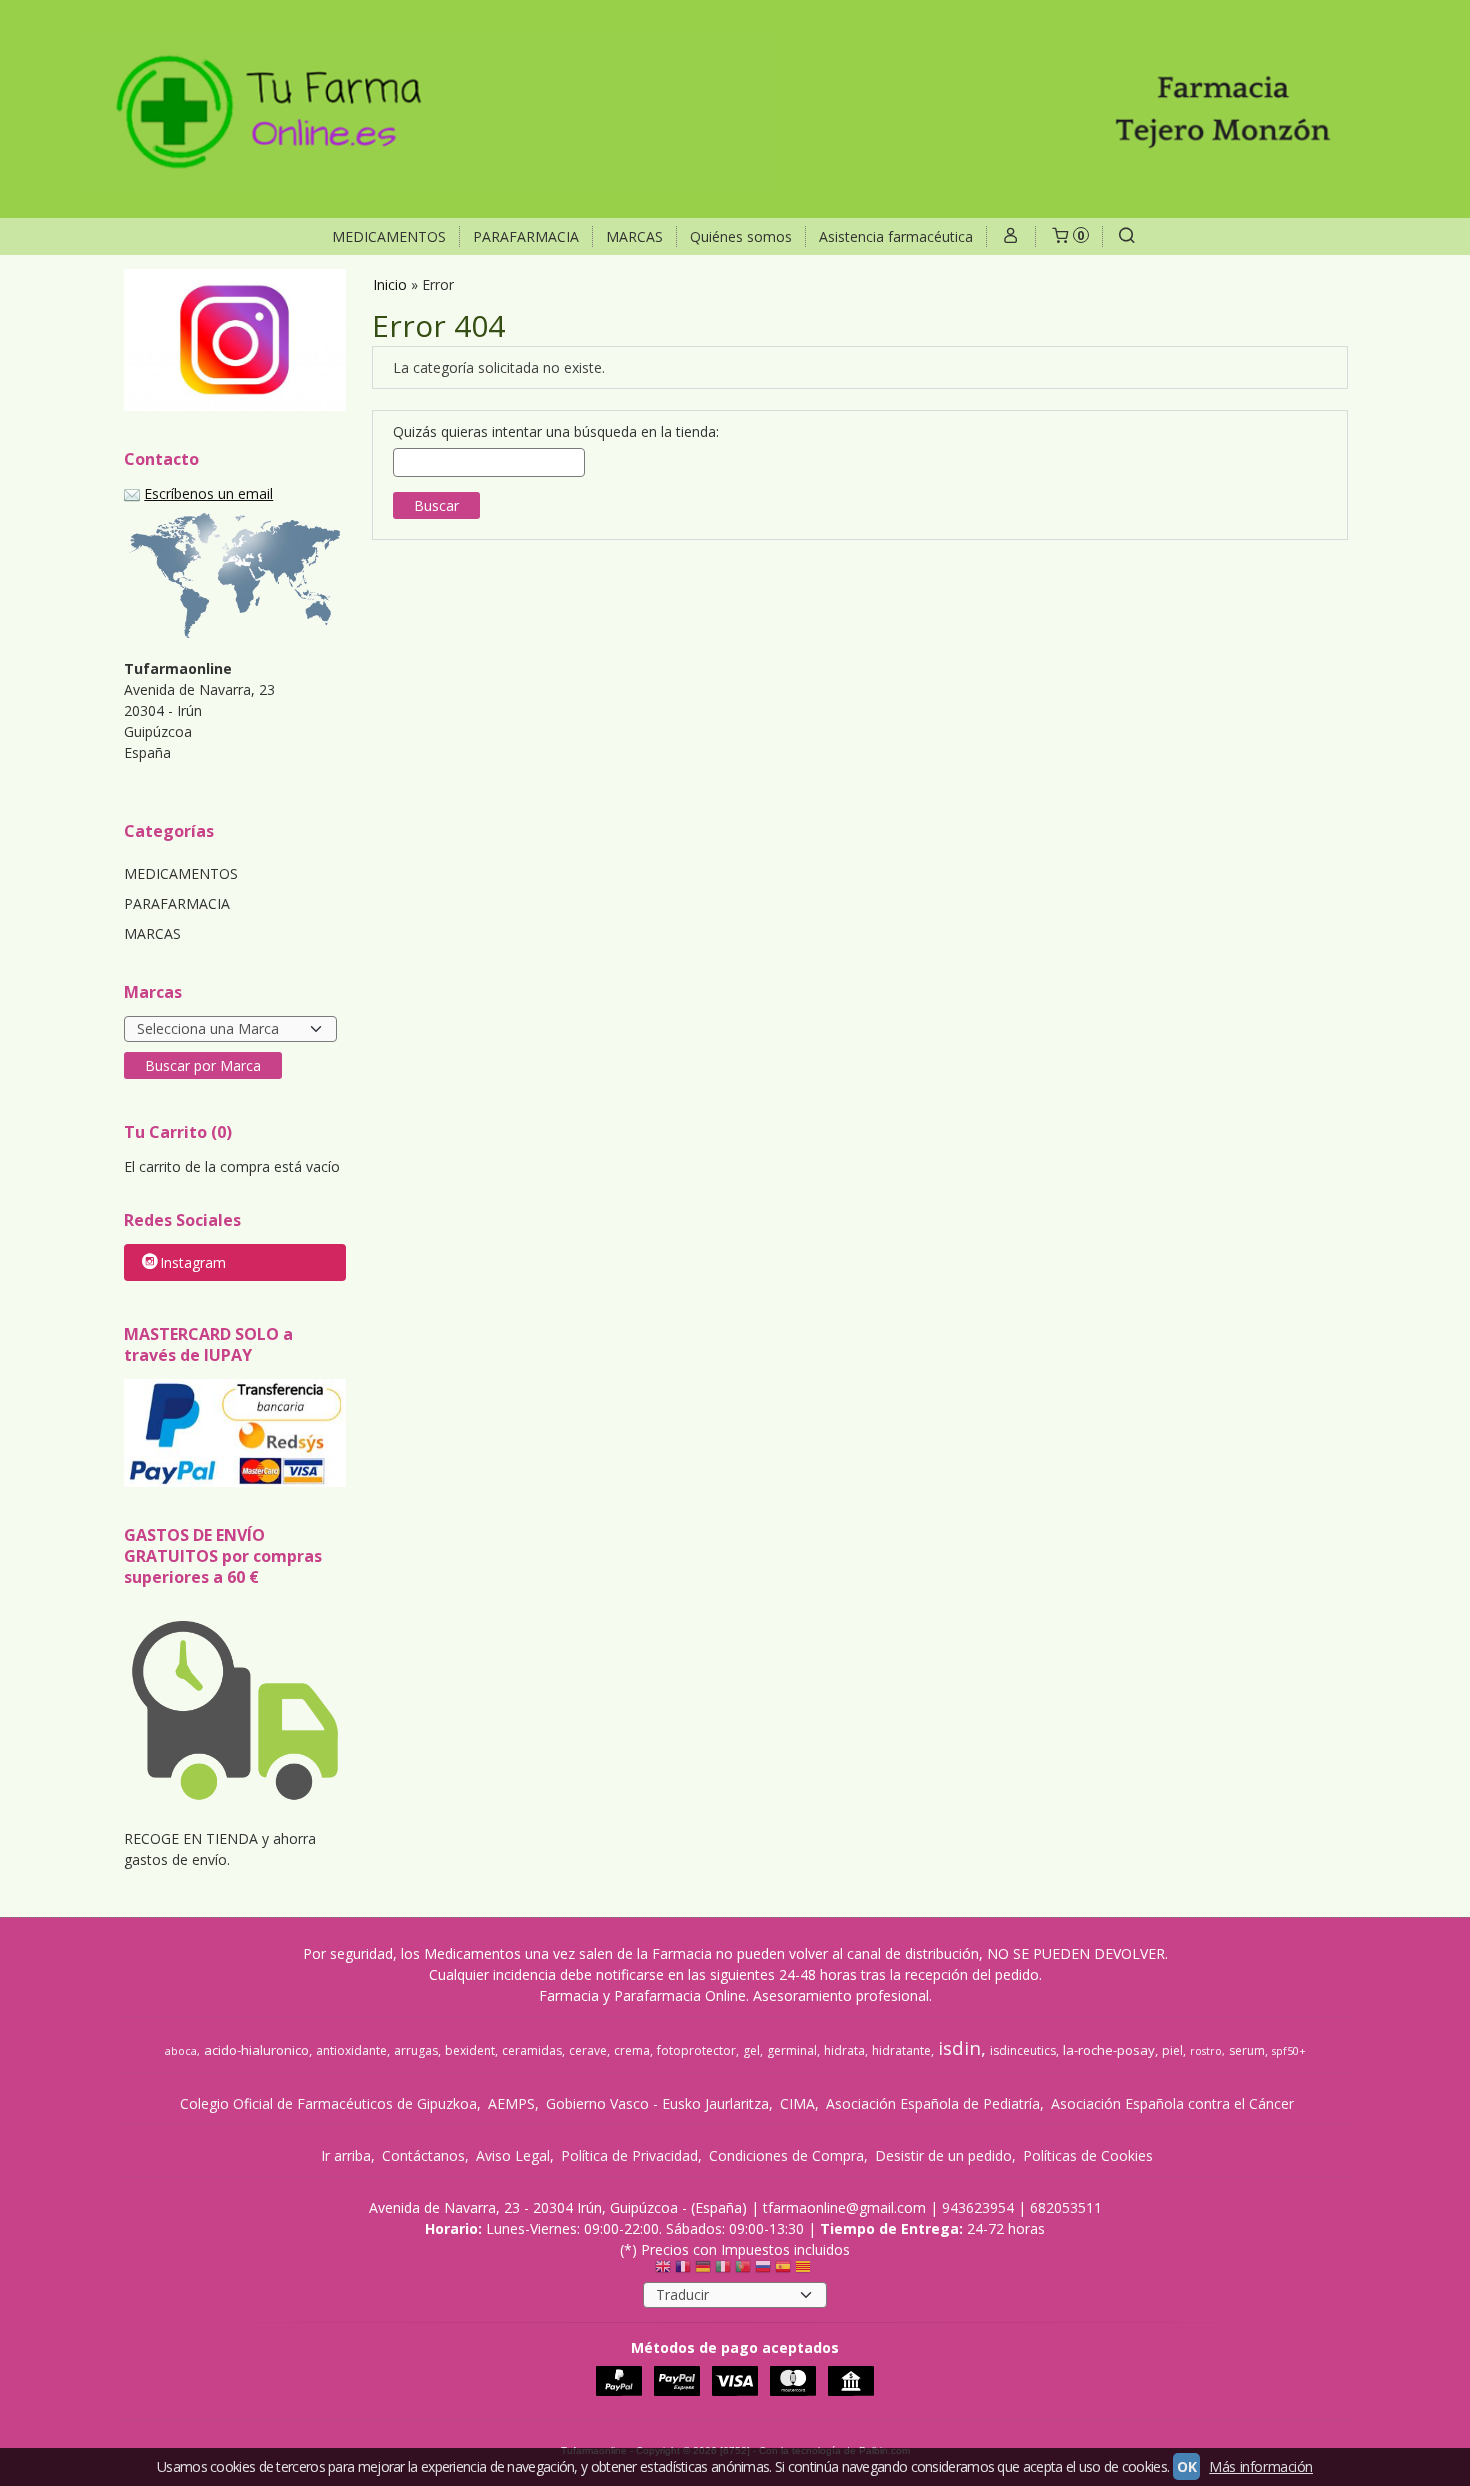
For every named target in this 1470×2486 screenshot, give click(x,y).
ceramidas (532, 2050)
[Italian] (723, 2271)
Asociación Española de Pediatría (933, 2103)
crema (632, 2050)
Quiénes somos (741, 236)
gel (751, 2050)
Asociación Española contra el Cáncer (1172, 2103)
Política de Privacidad (629, 2155)
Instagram (193, 1262)
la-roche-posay (1109, 2050)
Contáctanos (423, 2155)
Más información (1261, 2466)
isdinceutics (1023, 2050)
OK (1186, 2466)
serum (1247, 2050)
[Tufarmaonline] (735, 109)
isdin (959, 2047)
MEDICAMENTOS (389, 236)
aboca (181, 2051)
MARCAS (634, 236)
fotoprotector (696, 2050)
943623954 (978, 2207)
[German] (703, 2271)
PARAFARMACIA (526, 236)
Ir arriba (346, 2155)
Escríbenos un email (208, 493)
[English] (663, 2271)
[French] (683, 2271)
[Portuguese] (743, 2271)
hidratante (901, 2050)
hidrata (844, 2050)
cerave (588, 2050)
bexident (470, 2050)
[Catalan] (805, 2271)
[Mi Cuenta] (1011, 236)
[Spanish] (783, 2271)
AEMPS (511, 2103)
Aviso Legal (513, 2155)
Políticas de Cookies (1088, 2155)
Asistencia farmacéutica (896, 236)
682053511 (1066, 2207)
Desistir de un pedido (943, 2155)
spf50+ (1289, 2051)
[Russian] (763, 2271)
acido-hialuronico (256, 2050)
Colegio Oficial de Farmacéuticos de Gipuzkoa (328, 2103)
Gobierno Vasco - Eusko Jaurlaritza (657, 2103)
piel (1172, 2050)
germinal (792, 2050)
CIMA (797, 2103)
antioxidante (351, 2050)
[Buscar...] (1127, 236)
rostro (1206, 2051)
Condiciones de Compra (786, 2155)
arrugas (416, 2050)
